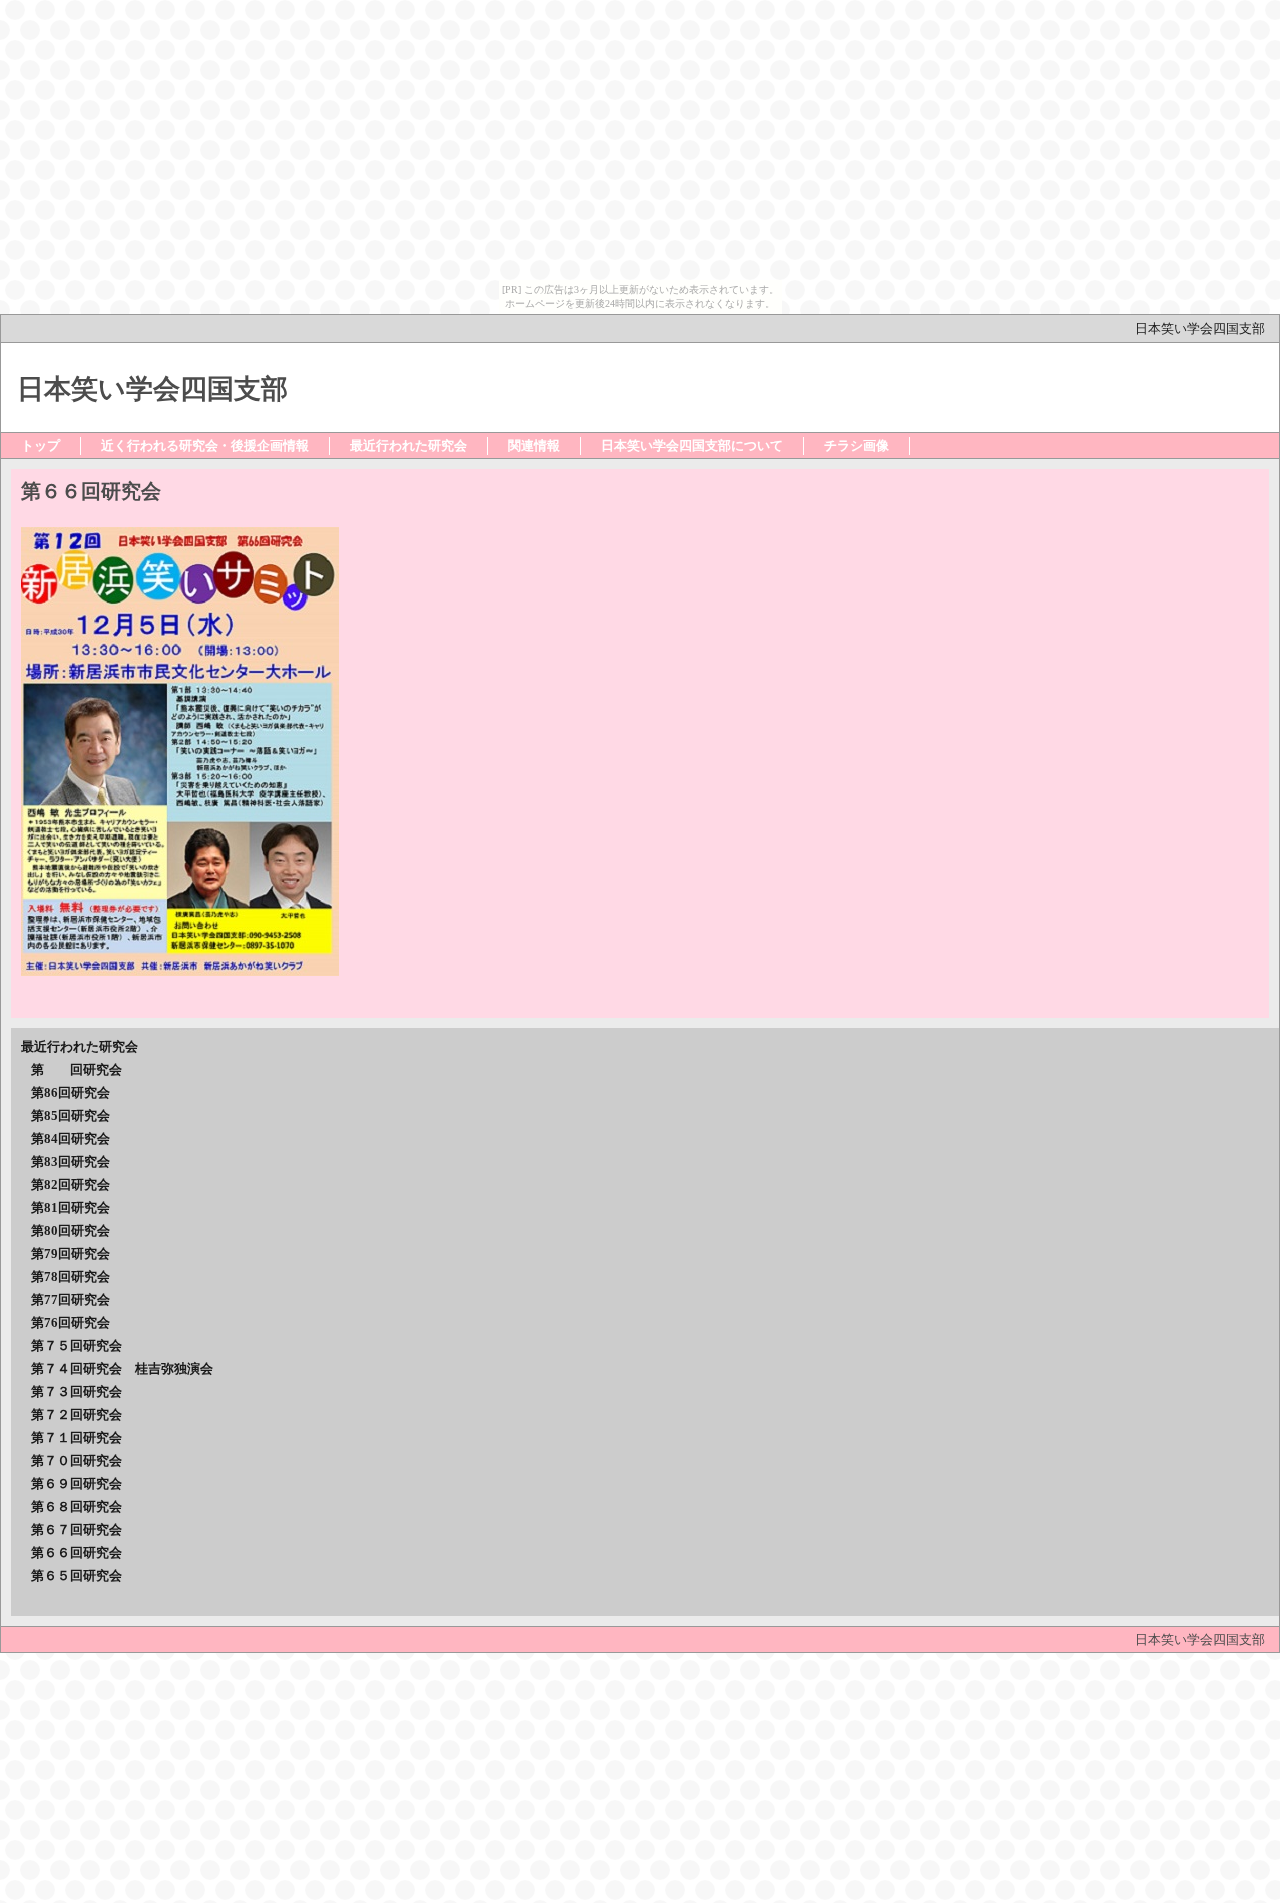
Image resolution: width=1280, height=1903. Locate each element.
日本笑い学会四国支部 (1206, 328)
